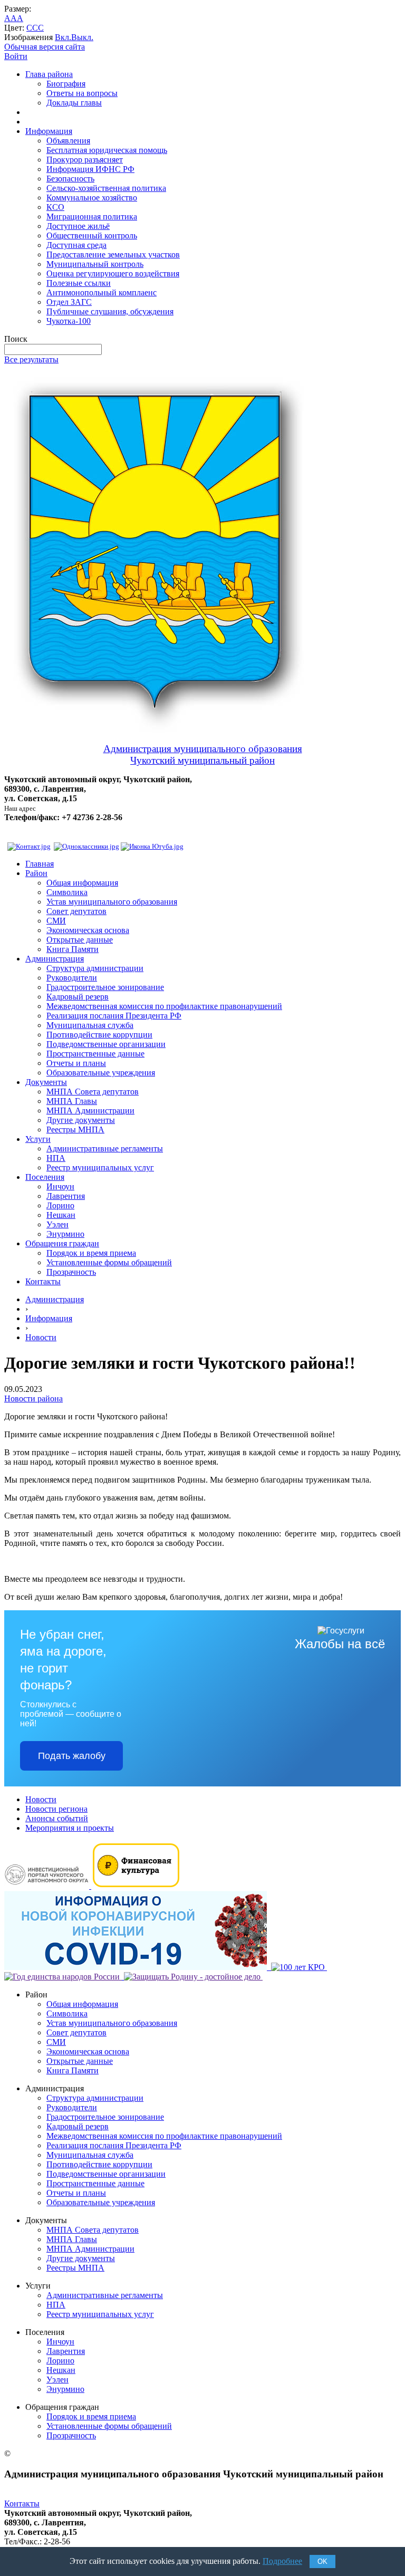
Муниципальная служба (90, 1025)
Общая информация (82, 883)
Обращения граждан (62, 1243)
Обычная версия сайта (45, 47)
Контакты (43, 1281)
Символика (67, 892)
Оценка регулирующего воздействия (113, 273)
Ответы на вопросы (82, 93)
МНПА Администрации (90, 1111)
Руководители (72, 978)
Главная (40, 864)
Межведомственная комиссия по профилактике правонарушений (164, 1006)
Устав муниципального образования (112, 902)
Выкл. (82, 37)
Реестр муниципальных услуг (100, 1167)
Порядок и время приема (91, 1253)
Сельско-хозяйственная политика (106, 188)
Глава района (49, 74)
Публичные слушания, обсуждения (110, 311)
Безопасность (70, 179)
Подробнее (282, 2561)
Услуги (38, 1139)
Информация (49, 131)
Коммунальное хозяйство (92, 198)
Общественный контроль (92, 236)
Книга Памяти (73, 949)
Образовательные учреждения (101, 1073)
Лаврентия (66, 1196)
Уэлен (57, 1224)
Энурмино (65, 1234)
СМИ (56, 921)
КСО (55, 207)
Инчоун (60, 1186)
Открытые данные (80, 940)
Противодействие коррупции (99, 1035)
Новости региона (56, 1809)
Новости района (33, 1398)
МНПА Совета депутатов (93, 1092)
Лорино (60, 1205)
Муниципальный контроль (95, 264)
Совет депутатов (76, 911)
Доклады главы (74, 103)
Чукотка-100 (69, 321)
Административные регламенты (105, 1148)
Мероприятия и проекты (70, 1828)
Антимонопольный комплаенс (102, 292)
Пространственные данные (95, 1054)
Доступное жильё (78, 226)
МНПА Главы (72, 1101)
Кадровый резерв (78, 997)
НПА (56, 1158)
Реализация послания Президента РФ (114, 1016)
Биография (66, 84)
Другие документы (81, 1120)
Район (36, 873)
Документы (46, 1082)
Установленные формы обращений (109, 1262)
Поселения (45, 1177)
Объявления (68, 141)
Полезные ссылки (79, 283)
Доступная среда (76, 245)
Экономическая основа (88, 930)
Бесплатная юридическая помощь (107, 150)
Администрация (55, 959)
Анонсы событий (57, 1818)
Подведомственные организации (106, 1044)
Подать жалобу (72, 1756)
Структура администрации (95, 968)
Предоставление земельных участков (113, 254)
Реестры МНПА (75, 1130)
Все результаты (31, 359)
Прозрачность (71, 1272)
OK (322, 2561)
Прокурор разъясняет (85, 160)
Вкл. (63, 37)
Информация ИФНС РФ (90, 169)
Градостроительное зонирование (105, 987)
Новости (41, 1337)
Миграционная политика (92, 217)
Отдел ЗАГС (69, 302)
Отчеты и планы (76, 1063)
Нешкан (61, 1215)
